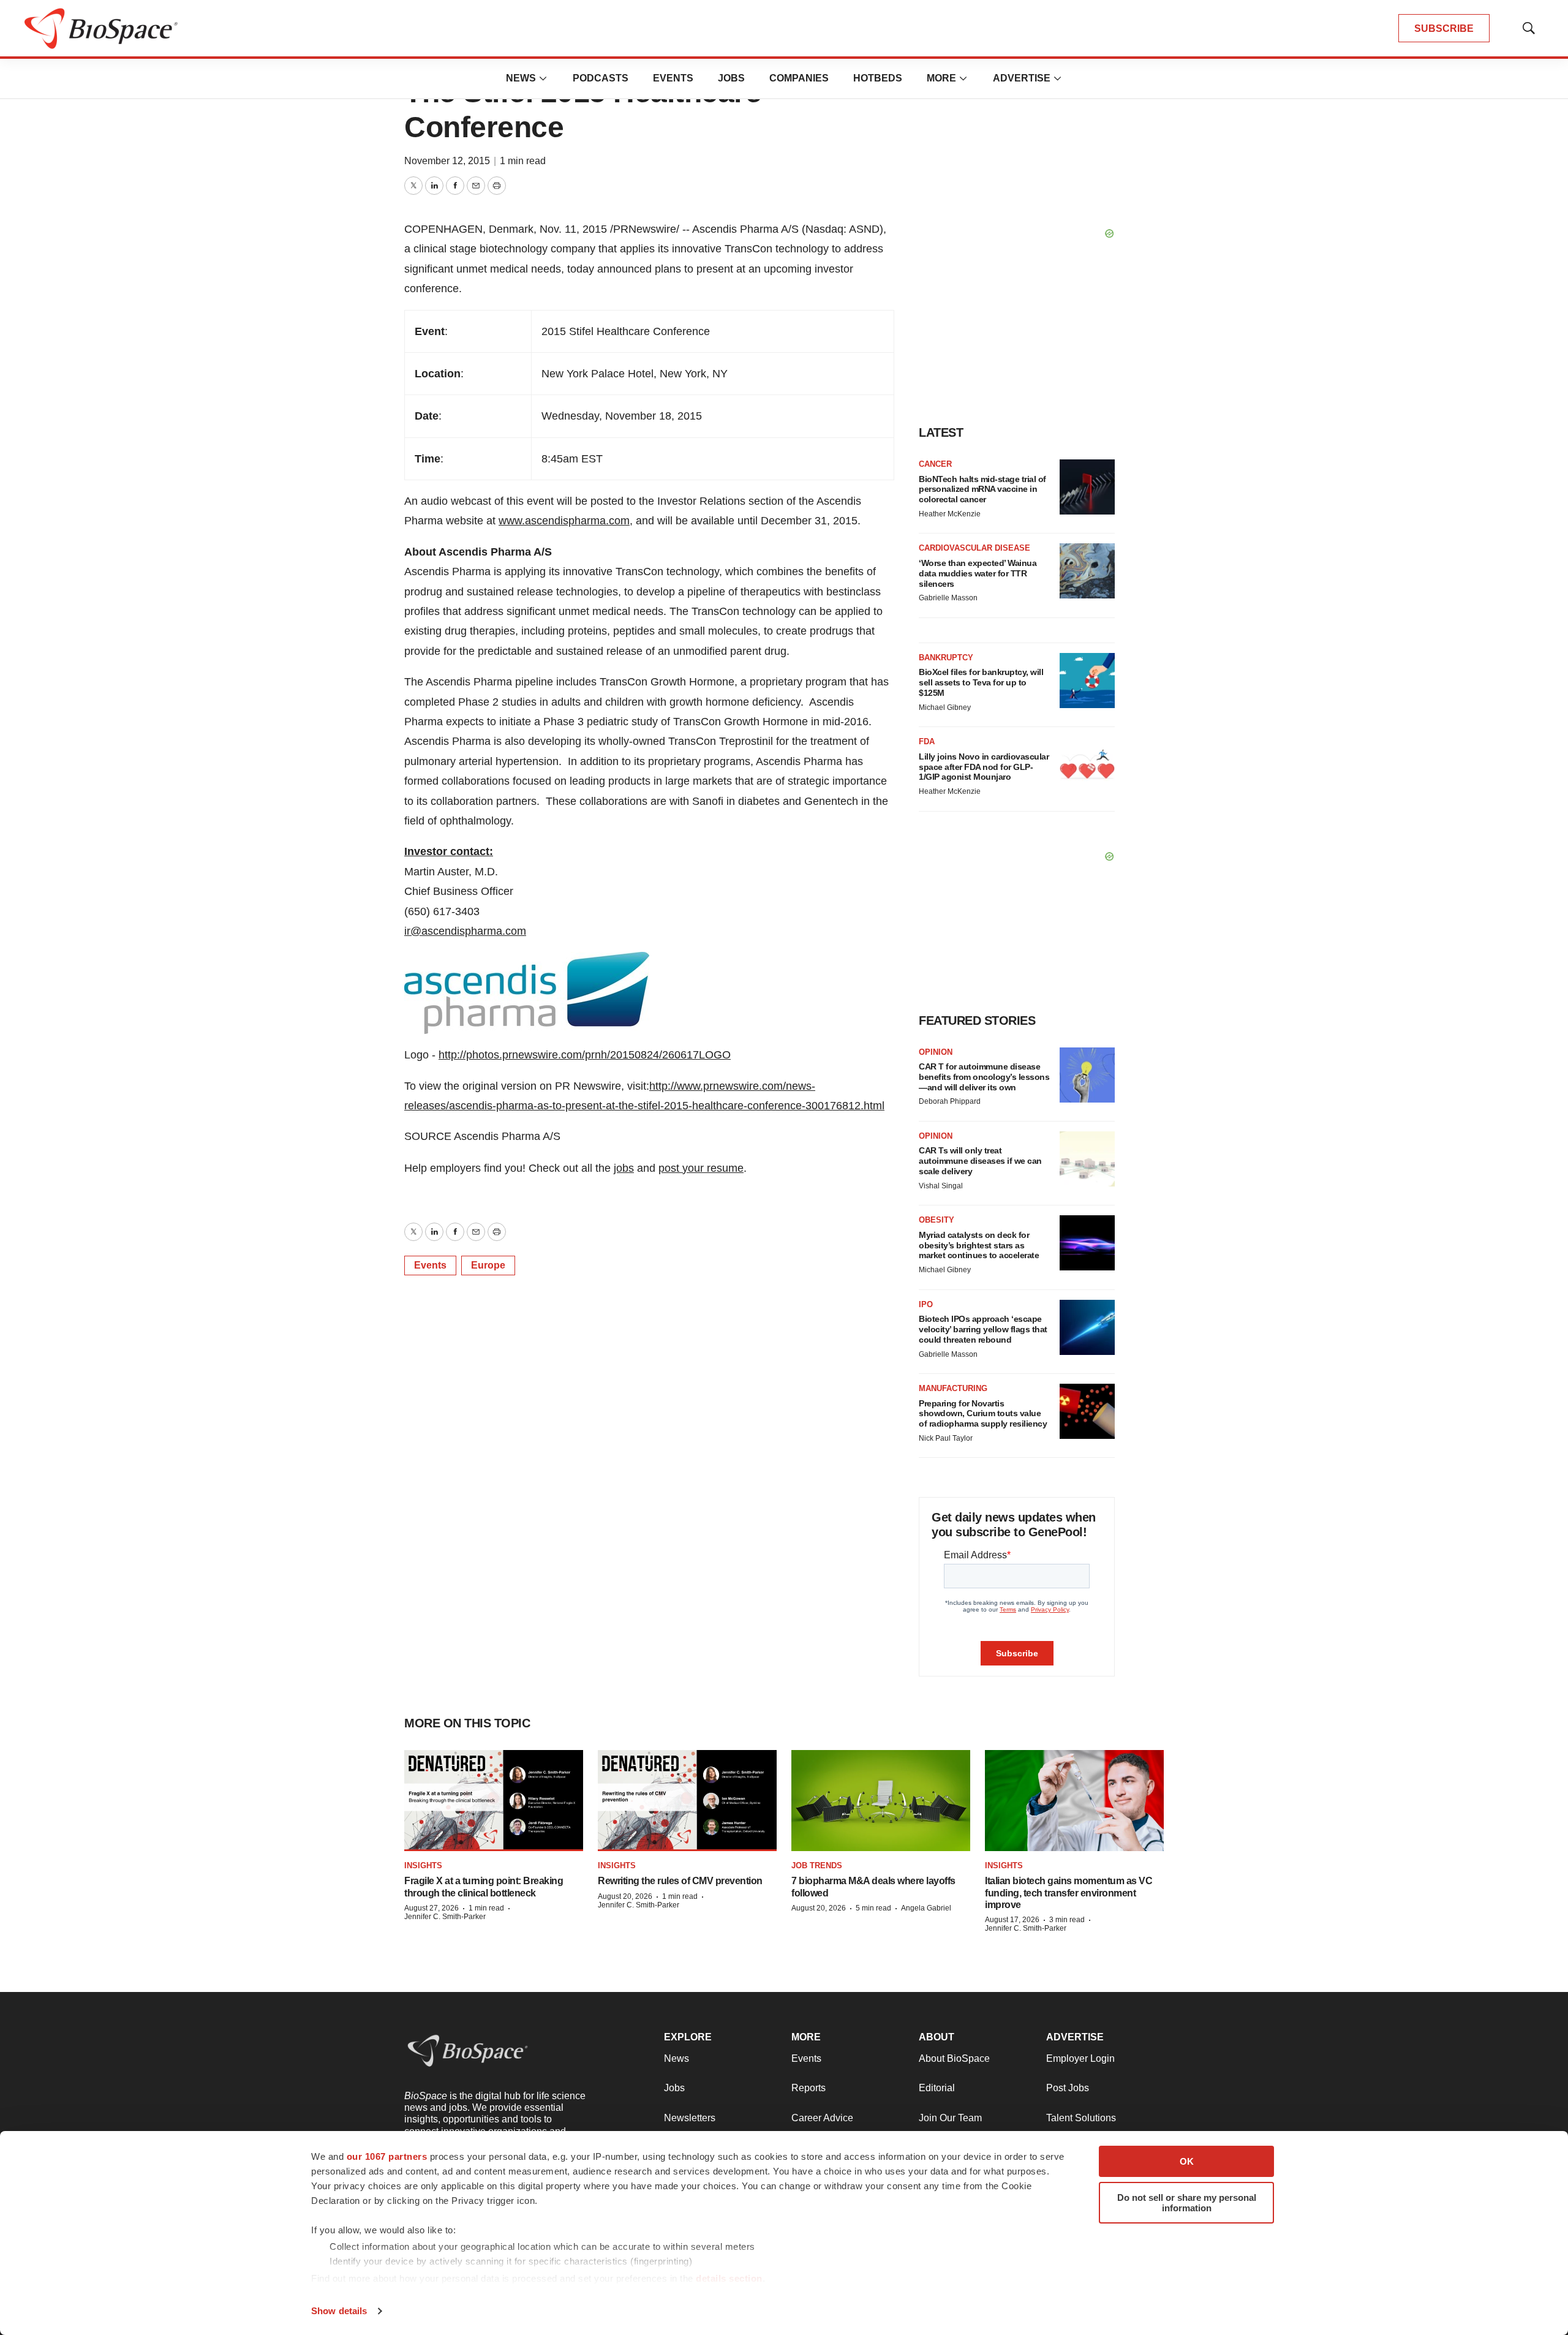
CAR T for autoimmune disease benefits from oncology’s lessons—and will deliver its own (984, 1077)
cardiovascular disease (974, 548)
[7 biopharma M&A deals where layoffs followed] (881, 1801)
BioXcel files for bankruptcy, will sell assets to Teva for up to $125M (981, 682)
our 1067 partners (387, 2156)
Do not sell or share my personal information (1187, 2203)
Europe (488, 1265)
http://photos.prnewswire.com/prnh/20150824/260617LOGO (585, 1055)
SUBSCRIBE (1444, 28)
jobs (624, 1168)
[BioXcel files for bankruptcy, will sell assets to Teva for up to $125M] (1087, 681)
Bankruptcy (946, 658)
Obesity (937, 1220)
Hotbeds (878, 78)
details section (729, 2278)
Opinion (936, 1052)
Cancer (935, 464)
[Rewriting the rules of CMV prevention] (687, 1801)
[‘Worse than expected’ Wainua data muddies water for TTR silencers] (1087, 571)
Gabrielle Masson (948, 598)
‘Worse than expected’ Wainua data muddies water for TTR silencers (978, 573)
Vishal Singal (941, 1186)
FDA (927, 741)
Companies (799, 78)
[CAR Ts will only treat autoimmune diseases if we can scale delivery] (1087, 1159)
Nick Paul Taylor (946, 1438)
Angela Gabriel (926, 1908)
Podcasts (601, 78)
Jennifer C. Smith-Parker (445, 1917)
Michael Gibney (945, 707)
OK (1187, 2161)
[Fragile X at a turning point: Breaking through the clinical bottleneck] (494, 1801)
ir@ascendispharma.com (465, 931)
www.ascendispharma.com (564, 521)
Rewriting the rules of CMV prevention (680, 1881)
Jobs (731, 78)
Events (673, 78)
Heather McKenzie (950, 514)
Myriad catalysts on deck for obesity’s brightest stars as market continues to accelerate (979, 1245)
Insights (423, 1865)
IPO (926, 1304)
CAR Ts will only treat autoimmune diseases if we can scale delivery (980, 1161)
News (521, 78)
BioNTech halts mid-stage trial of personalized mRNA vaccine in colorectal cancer (982, 489)
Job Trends (817, 1865)
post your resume (701, 1168)
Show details (339, 2311)
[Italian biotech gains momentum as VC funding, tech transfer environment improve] (1074, 1801)
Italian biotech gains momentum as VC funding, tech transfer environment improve (1069, 1892)
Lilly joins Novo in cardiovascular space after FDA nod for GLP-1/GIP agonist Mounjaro (984, 767)
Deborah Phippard (950, 1101)
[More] (543, 78)
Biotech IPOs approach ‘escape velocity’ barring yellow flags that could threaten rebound (983, 1329)
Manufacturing (953, 1388)
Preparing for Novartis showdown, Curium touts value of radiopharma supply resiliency (983, 1414)
